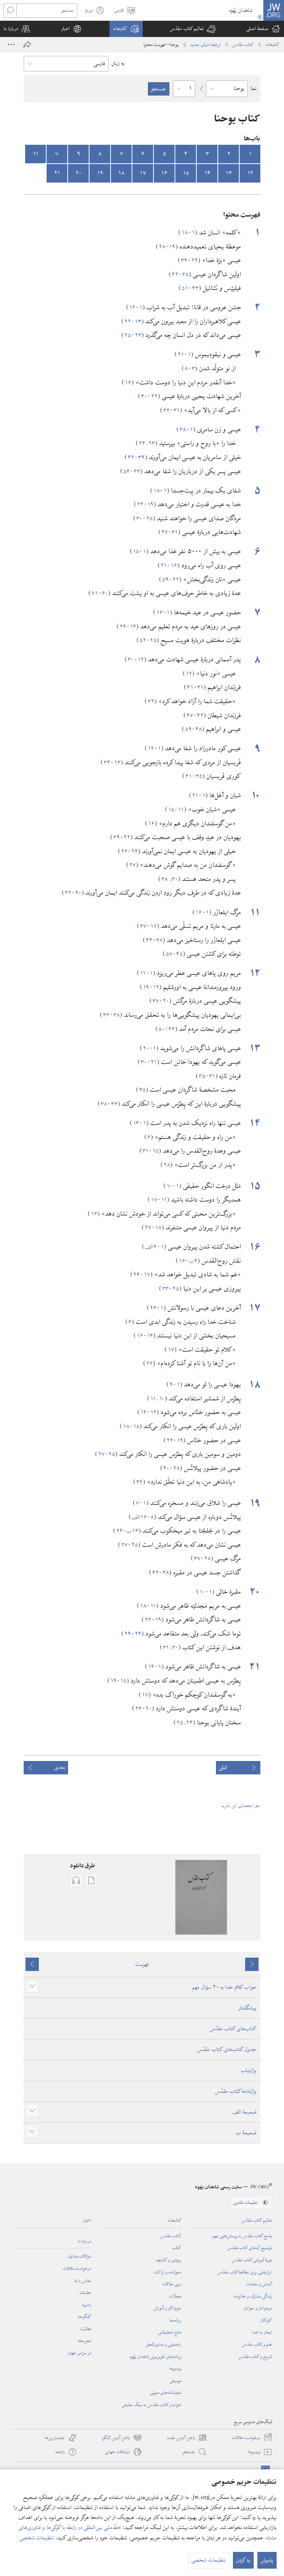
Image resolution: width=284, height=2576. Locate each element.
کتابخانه (273, 44)
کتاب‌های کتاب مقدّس (233, 2029)
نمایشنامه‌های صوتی (166, 2392)
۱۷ (143, 173)
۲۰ (79, 173)
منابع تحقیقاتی (170, 2332)
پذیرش (267, 2560)
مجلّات (175, 2296)
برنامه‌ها (175, 2320)
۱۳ (229, 173)
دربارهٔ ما (85, 2241)
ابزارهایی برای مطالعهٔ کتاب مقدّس (245, 2272)
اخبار (87, 2220)
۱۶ (164, 173)
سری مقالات (172, 2284)
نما (254, 88)
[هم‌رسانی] (27, 44)
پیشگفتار (248, 2008)
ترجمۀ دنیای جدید (206, 44)
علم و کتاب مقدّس (257, 2344)
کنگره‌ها (85, 2316)
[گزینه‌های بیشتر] (11, 44)
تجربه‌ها (85, 2341)
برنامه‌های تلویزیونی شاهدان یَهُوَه (156, 2356)
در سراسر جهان (80, 2353)
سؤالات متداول (80, 2256)
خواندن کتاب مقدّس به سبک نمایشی (152, 2405)
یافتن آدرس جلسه (187, 2438)
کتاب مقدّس (243, 44)
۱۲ (250, 173)
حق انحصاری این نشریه (241, 1805)
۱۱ (35, 154)
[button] (193, 29)
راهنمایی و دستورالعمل (164, 2344)
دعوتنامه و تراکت (168, 2272)
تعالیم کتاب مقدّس (257, 2220)
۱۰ (57, 154)
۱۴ (207, 173)
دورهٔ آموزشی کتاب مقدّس (252, 2260)
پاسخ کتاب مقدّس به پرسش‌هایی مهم (242, 2236)
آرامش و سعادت (259, 2284)
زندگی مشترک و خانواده (253, 2296)
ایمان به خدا (262, 2332)
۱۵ (186, 173)
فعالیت (86, 2329)
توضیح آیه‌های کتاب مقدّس (250, 2248)
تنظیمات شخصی (37, 2538)
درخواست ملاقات (77, 2268)
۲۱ (57, 173)
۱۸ (121, 173)
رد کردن (243, 2560)
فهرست (142, 1964)
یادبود (87, 2305)
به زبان (118, 63)
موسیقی (176, 2380)
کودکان (266, 2320)
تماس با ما (83, 2281)
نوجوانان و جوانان (258, 2308)
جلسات (85, 2292)
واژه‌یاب (249, 2071)
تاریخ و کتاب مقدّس (256, 2356)
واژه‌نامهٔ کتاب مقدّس (236, 2091)
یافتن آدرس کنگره (122, 2438)
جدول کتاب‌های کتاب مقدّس (227, 2049)
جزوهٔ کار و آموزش (168, 2308)
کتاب (177, 2248)
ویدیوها (175, 2368)
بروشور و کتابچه (169, 2260)
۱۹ (100, 173)
